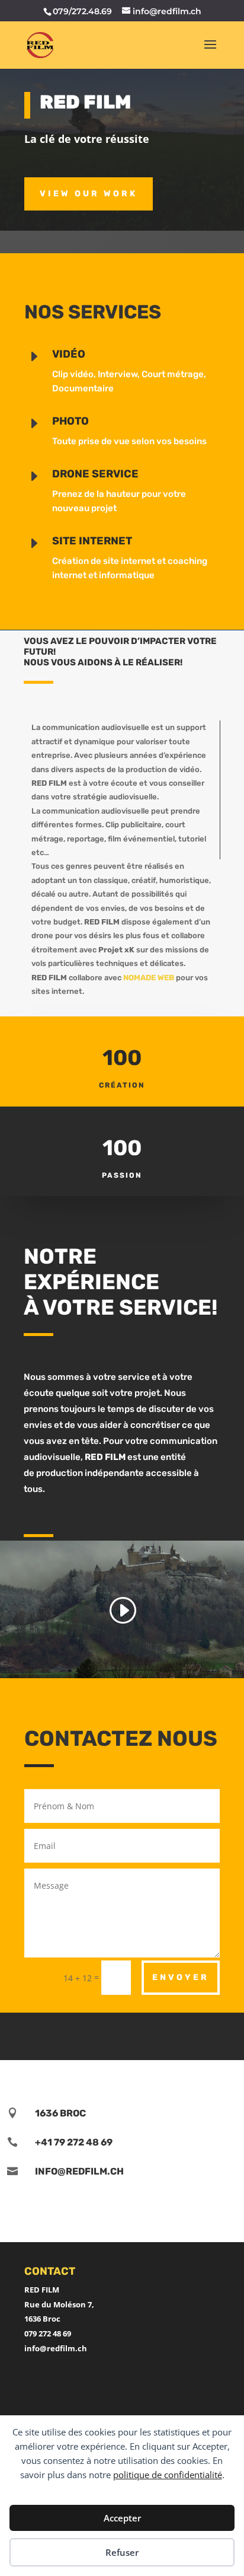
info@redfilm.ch (56, 2348)
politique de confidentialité (168, 2475)
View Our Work (89, 194)
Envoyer (181, 1977)
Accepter (122, 2518)
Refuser (122, 2552)
